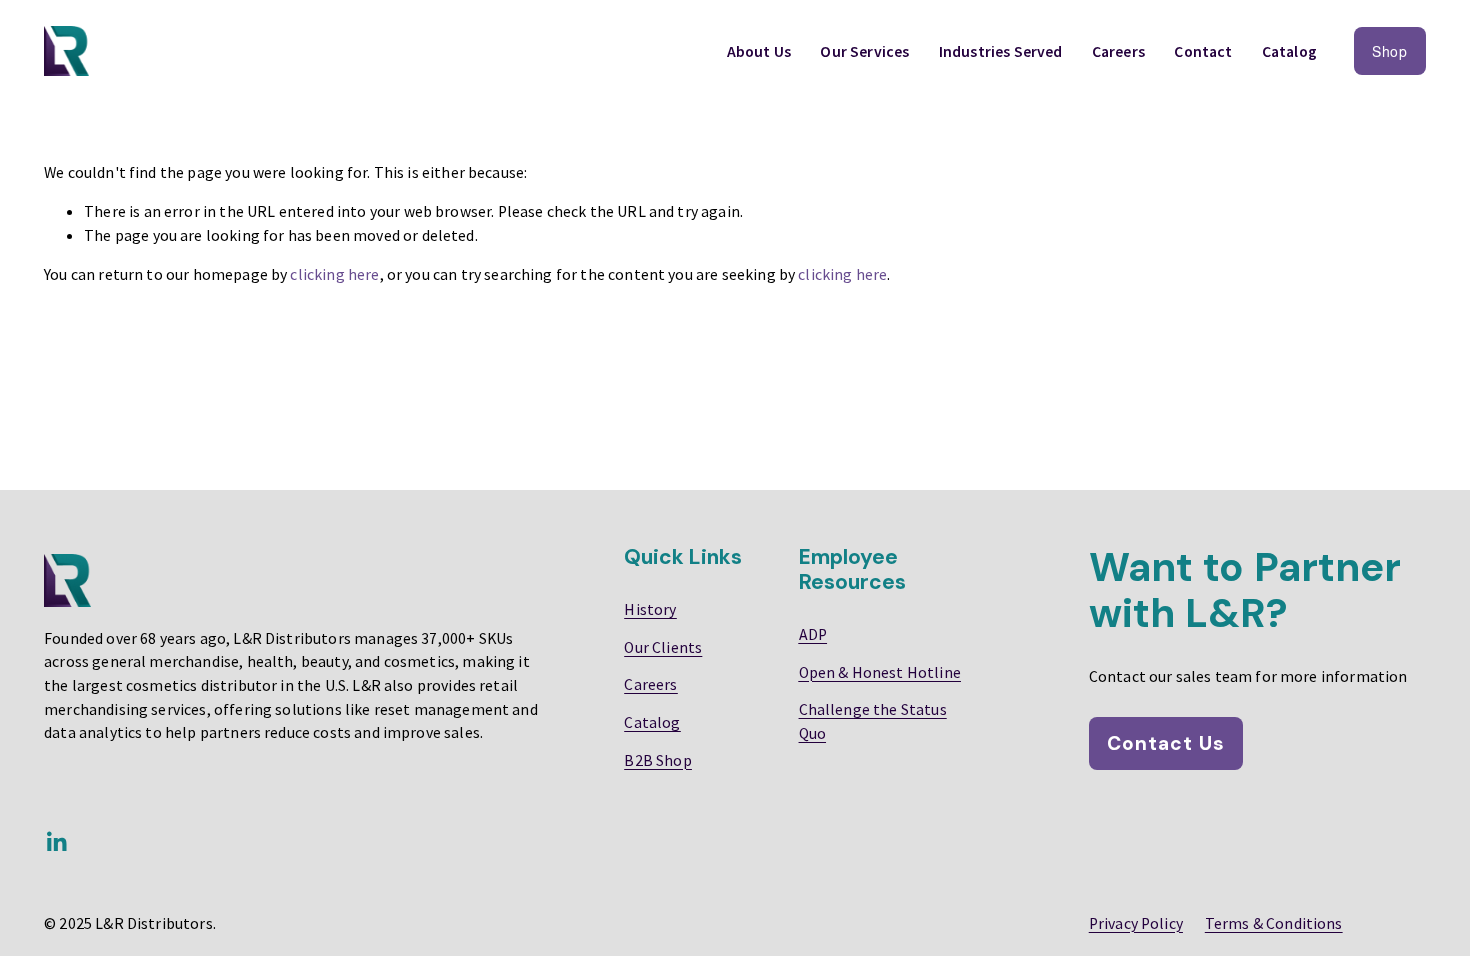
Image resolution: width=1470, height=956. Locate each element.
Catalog (1289, 51)
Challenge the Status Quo (873, 721)
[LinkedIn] (56, 842)
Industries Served (1001, 51)
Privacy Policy (1136, 923)
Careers (1118, 51)
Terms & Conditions (1274, 923)
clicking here (334, 274)
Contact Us (1166, 743)
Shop (1390, 51)
